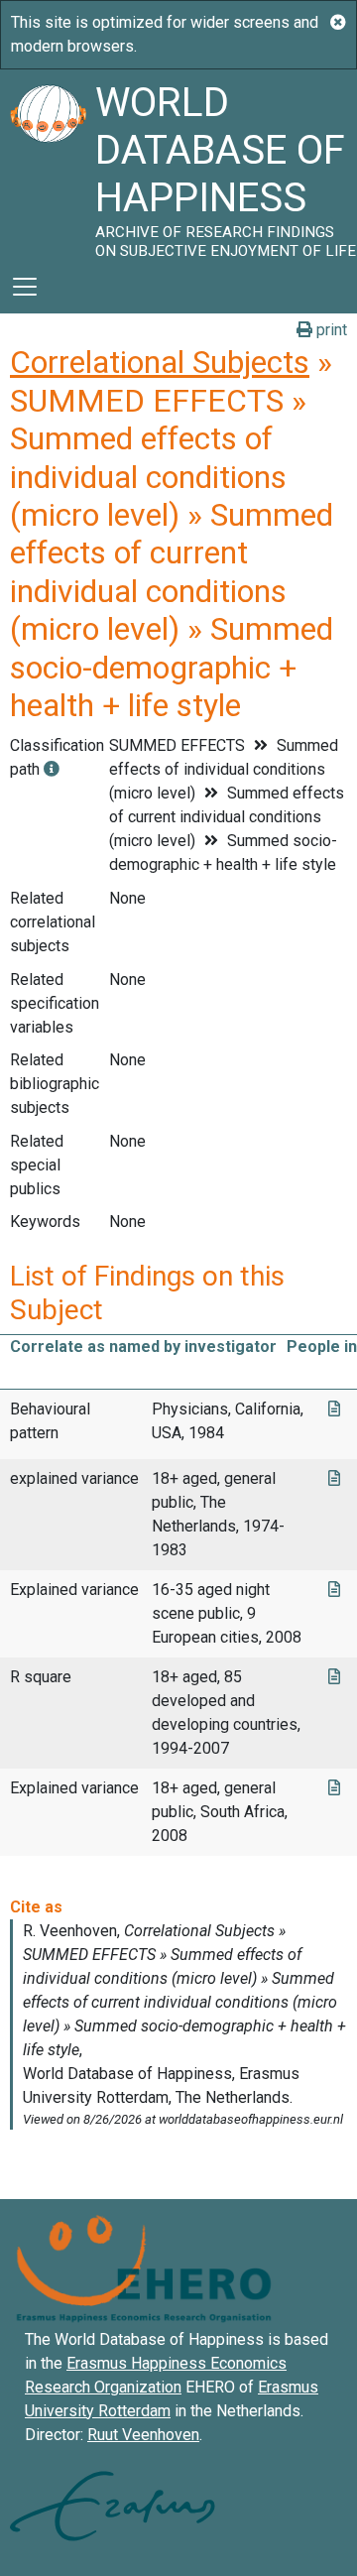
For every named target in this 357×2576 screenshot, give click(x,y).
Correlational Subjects (160, 362)
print (330, 330)
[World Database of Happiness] (48, 165)
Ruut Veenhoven (143, 2435)
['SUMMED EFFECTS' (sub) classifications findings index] (52, 769)
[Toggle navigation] (25, 287)
